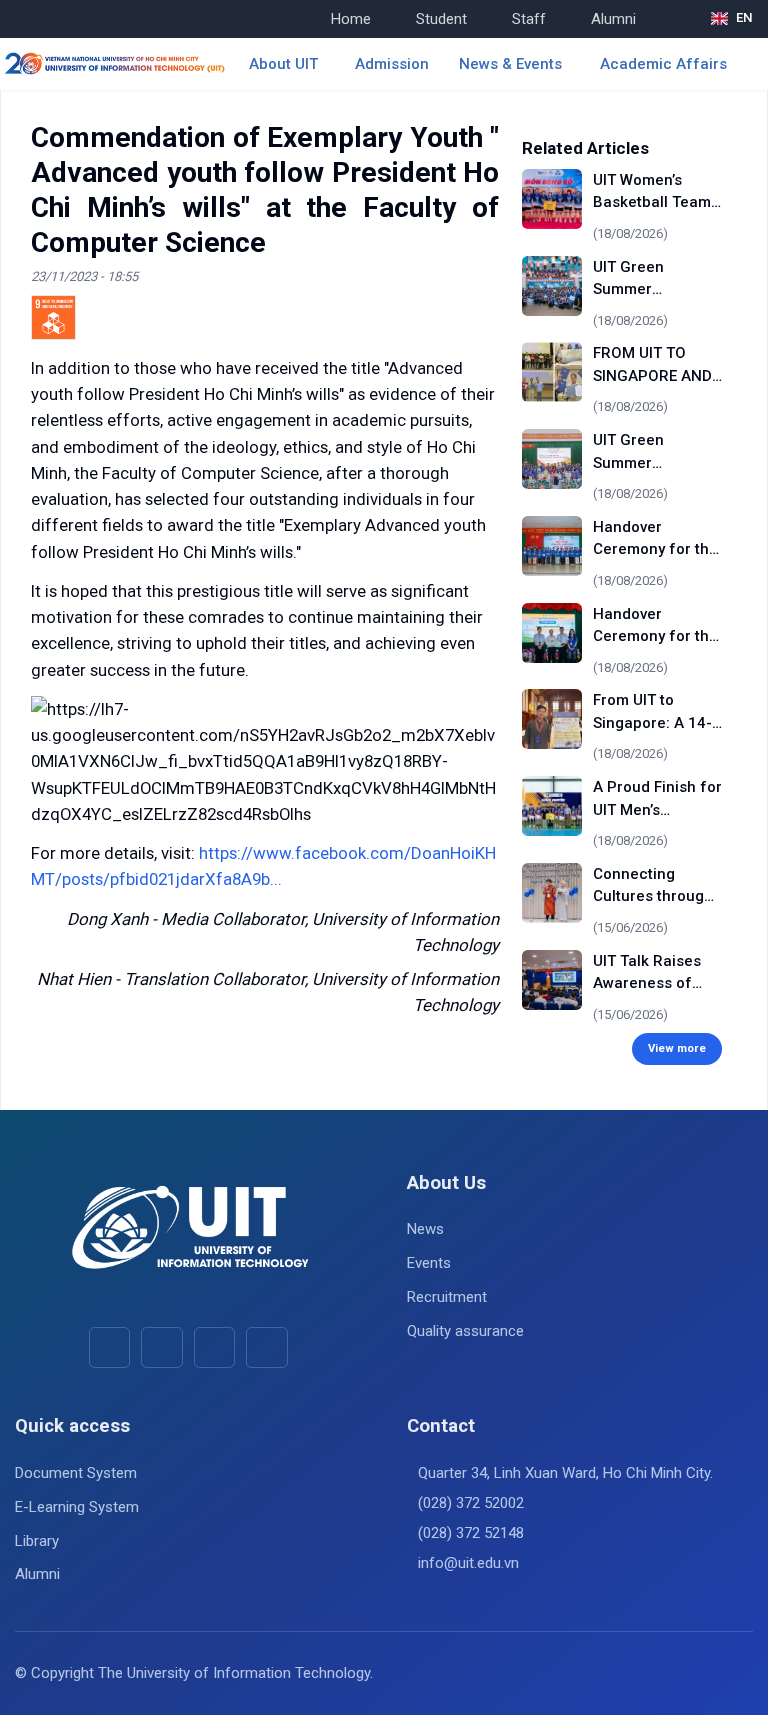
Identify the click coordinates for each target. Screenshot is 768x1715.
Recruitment (447, 1297)
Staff (529, 19)
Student (441, 19)
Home (351, 19)
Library (37, 1541)
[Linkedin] (266, 1347)
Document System (76, 1473)
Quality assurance (465, 1331)
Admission (392, 64)
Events (429, 1263)
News (425, 1229)
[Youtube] (161, 1347)
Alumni (613, 19)
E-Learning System (77, 1507)
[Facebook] (109, 1347)
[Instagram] (214, 1347)
